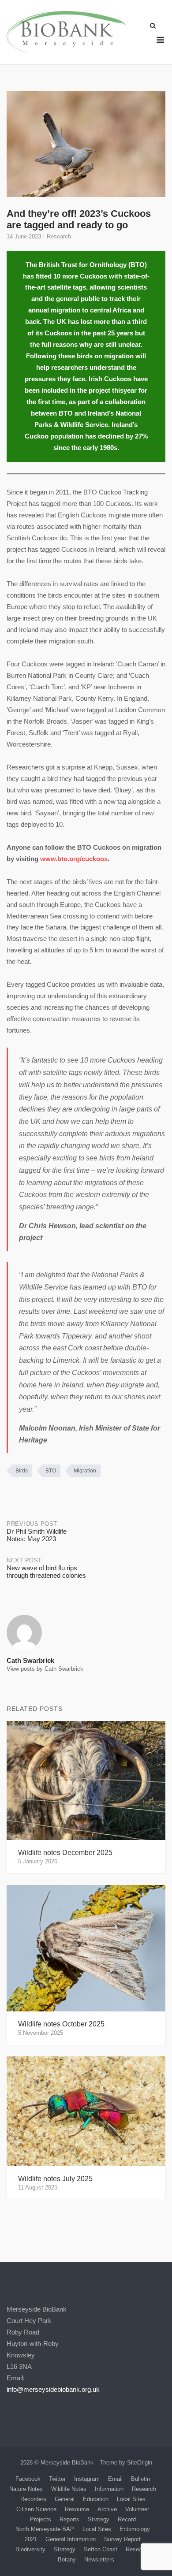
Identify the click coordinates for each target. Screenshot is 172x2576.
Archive (107, 2509)
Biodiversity (30, 2549)
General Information (71, 2539)
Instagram (87, 2479)
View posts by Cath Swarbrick (45, 1669)
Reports (69, 2519)
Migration (85, 1471)
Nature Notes (26, 2489)
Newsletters (99, 2559)
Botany (67, 2559)
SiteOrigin (140, 2463)
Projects (41, 2519)
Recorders (33, 2499)
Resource (77, 2509)
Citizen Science (36, 2509)
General (65, 2499)
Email (115, 2479)
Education (96, 2499)
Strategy (99, 2519)
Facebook (28, 2479)
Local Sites (131, 2499)
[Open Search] (153, 26)
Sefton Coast (101, 2549)
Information (109, 2489)
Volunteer (137, 2509)
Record (127, 2519)
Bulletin (140, 2479)
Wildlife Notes (69, 2489)
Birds (22, 1471)
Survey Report (122, 2539)
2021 (31, 2539)
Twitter (57, 2479)
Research (59, 236)
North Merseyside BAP (45, 2529)
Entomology (135, 2529)
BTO (51, 1471)
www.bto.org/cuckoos (74, 859)
